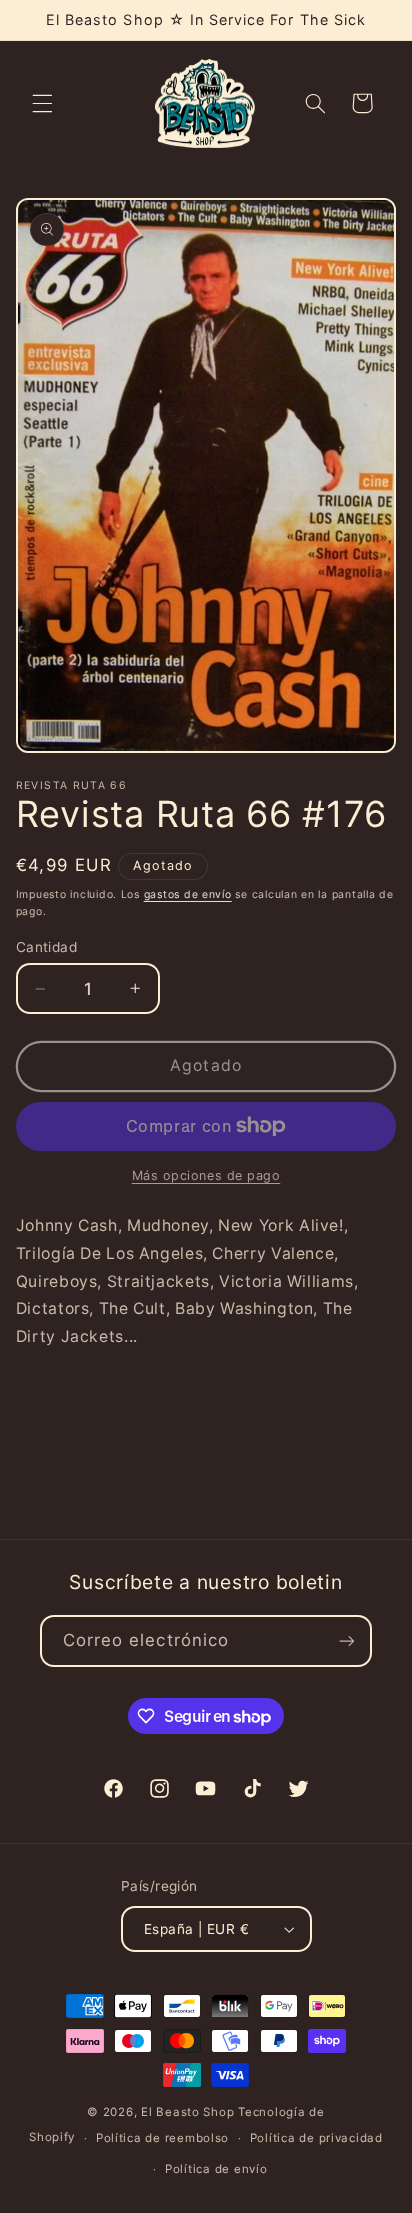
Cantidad (46, 947)
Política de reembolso (162, 2138)
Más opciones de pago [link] (206, 1175)
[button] (42, 103)
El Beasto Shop (187, 2112)
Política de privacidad (316, 2138)
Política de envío (216, 2169)
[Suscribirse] (347, 1640)
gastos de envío (188, 894)
